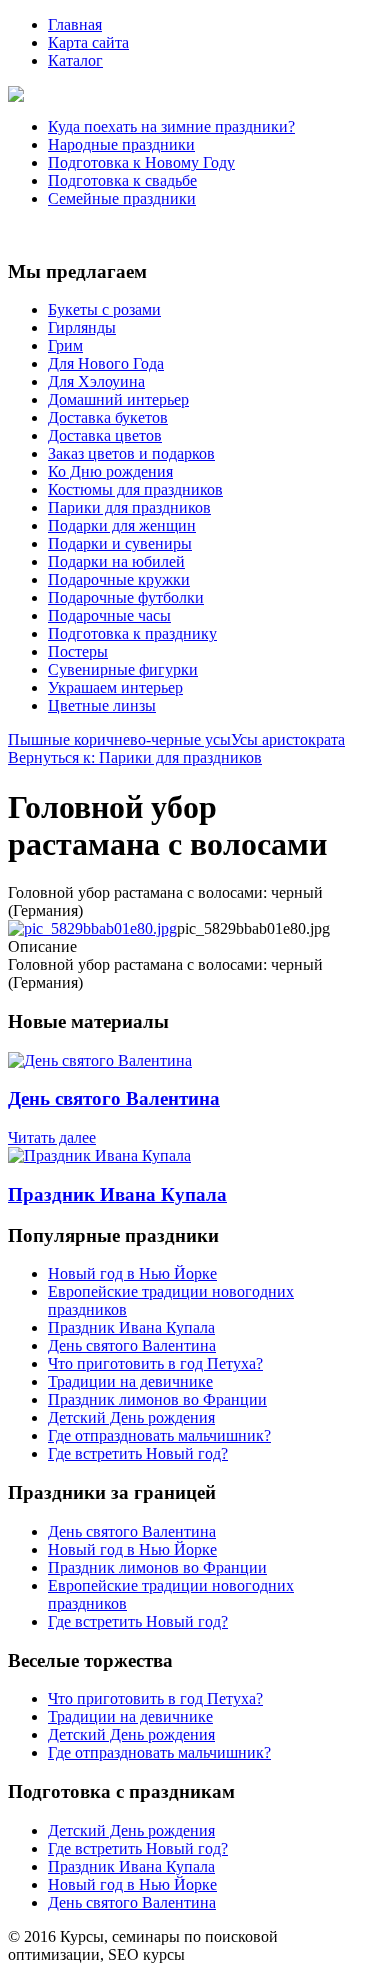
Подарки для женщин (122, 525)
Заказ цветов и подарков (131, 453)
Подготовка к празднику (132, 633)
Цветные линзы (102, 705)
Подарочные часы (109, 615)
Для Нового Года (106, 363)
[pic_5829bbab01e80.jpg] (92, 928)
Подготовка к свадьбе (122, 180)
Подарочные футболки (126, 597)
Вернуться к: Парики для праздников (135, 757)
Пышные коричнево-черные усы (119, 739)
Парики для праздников (129, 507)
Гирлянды (82, 327)
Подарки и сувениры (120, 543)
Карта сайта (88, 42)
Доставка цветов (105, 435)
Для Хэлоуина (96, 381)
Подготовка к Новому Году (141, 162)
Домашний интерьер (118, 399)
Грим (65, 345)
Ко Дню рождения (110, 471)
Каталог (75, 60)
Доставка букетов (108, 417)
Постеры (78, 651)
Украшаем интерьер (115, 687)
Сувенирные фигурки (123, 669)
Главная (75, 24)
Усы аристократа (288, 739)
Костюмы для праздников (135, 489)
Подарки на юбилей (116, 561)
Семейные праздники (122, 198)
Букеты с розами (104, 309)
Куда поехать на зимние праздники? (171, 126)
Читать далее (52, 1137)
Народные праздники (121, 144)
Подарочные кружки (119, 579)
